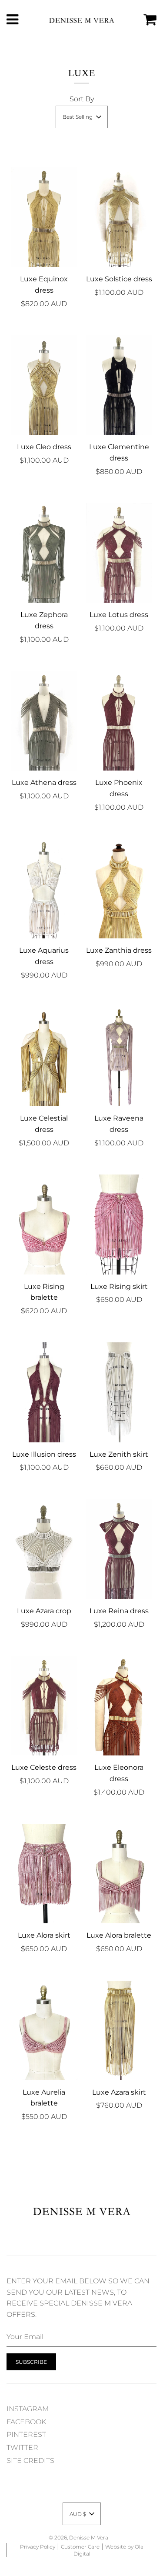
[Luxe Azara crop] (44, 1549)
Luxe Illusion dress (44, 1454)
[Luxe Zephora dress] (44, 553)
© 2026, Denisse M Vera (78, 2538)
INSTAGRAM (28, 2409)
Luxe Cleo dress (44, 447)
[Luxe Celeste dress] (44, 1706)
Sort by (82, 99)
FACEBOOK (26, 2422)
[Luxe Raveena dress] (119, 1056)
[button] (82, 117)
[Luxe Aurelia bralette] (44, 2030)
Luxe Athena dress (44, 782)
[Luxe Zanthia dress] (119, 889)
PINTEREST (26, 2434)
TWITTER (22, 2448)
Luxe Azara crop (44, 1611)
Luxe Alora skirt (44, 1935)
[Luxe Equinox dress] (44, 217)
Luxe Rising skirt (119, 1286)
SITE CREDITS (30, 2461)
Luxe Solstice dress (119, 279)
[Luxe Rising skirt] (119, 1224)
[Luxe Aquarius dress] (44, 889)
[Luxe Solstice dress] (119, 217)
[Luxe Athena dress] (44, 721)
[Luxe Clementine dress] (119, 385)
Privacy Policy (38, 2547)
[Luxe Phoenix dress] (119, 721)
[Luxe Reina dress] (119, 1549)
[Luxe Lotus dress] (119, 553)
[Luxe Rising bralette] (44, 1224)
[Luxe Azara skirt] (119, 2030)
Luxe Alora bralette (119, 1935)
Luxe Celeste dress (44, 1767)
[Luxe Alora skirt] (44, 1874)
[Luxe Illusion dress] (44, 1392)
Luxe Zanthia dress (119, 950)
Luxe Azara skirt (119, 2092)
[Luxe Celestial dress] (44, 1056)
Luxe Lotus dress (119, 615)
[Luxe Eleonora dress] (119, 1706)
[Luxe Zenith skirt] (119, 1392)
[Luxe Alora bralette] (119, 1874)
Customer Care (80, 2547)
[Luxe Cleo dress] (44, 385)
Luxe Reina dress (119, 1611)
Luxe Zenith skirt (119, 1454)
